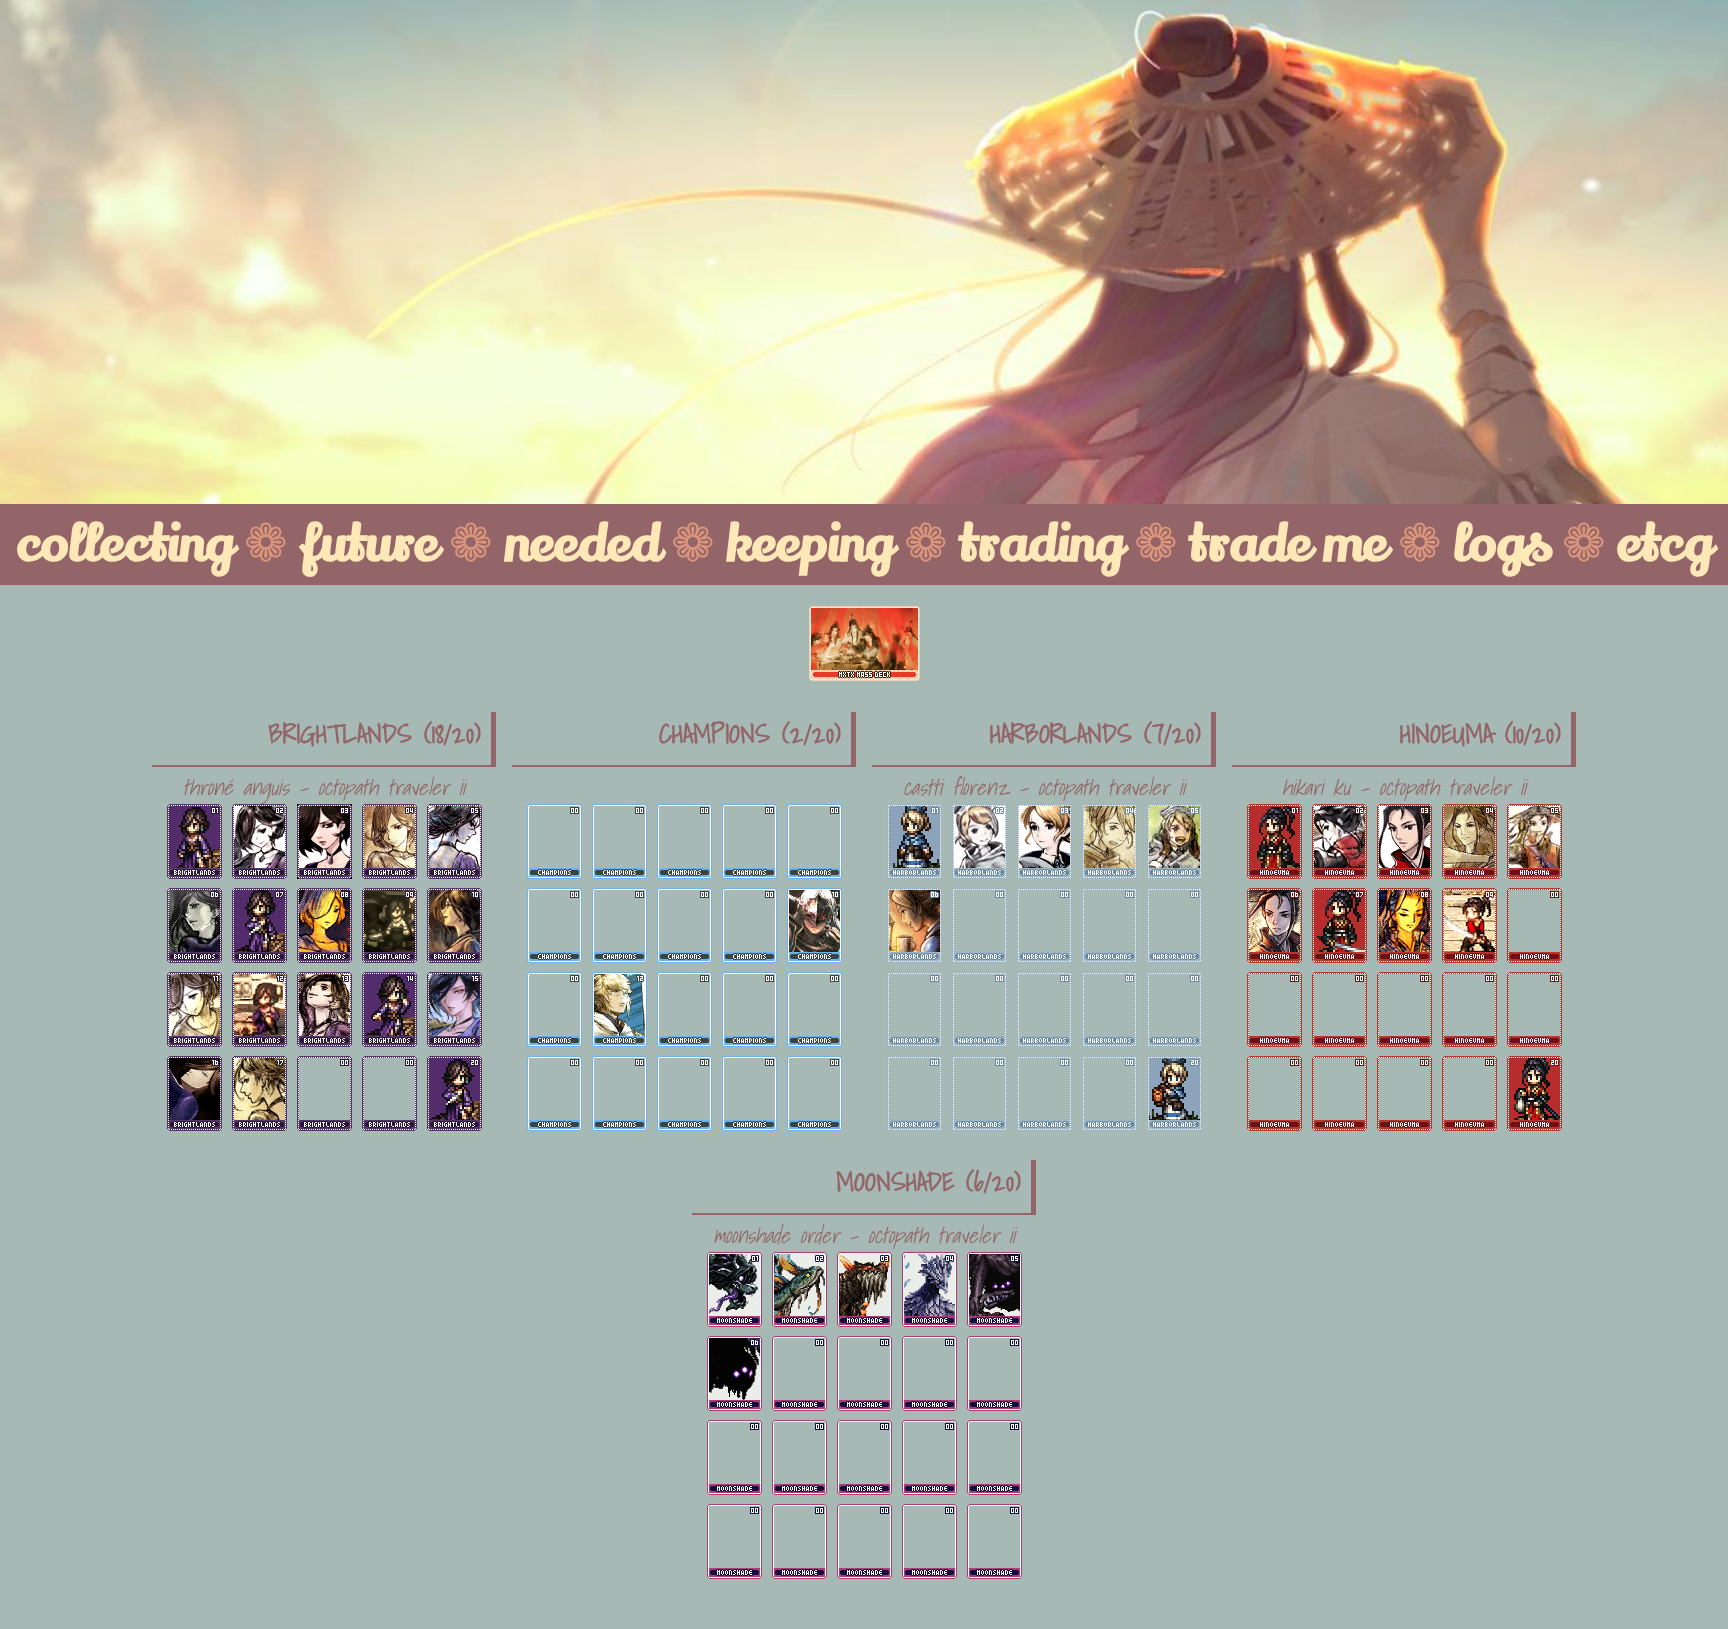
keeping (809, 544)
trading (1041, 544)
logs (1502, 544)
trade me (1288, 544)
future (368, 544)
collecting (124, 544)
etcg (1664, 544)
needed (582, 544)
